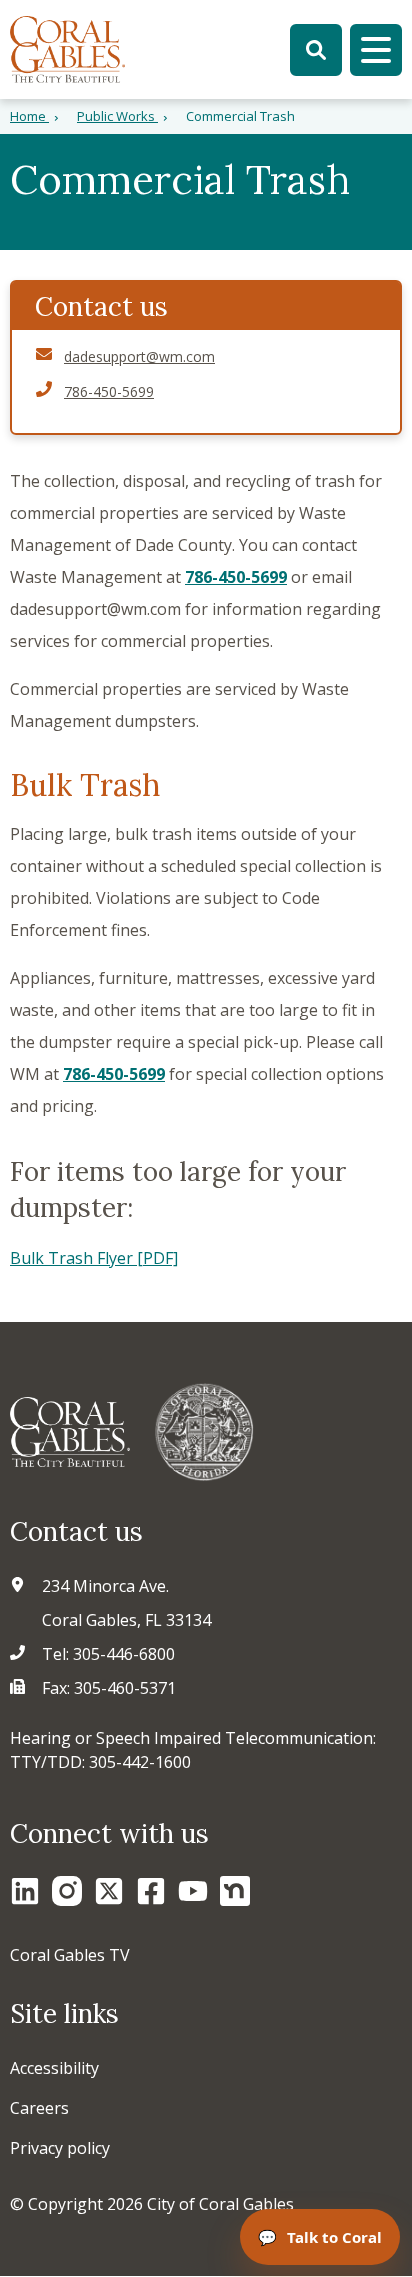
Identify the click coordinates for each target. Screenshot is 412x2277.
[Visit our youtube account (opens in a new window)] (193, 1891)
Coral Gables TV (70, 1955)
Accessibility (54, 2068)
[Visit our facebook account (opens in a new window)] (151, 1891)
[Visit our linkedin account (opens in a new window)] (25, 1891)
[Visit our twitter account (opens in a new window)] (109, 1891)
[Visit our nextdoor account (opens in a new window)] (235, 1891)
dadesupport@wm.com (139, 356)
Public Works (117, 116)
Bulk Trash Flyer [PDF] (94, 1258)
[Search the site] (316, 50)
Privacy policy (60, 2148)
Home (29, 116)
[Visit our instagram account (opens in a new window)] (67, 1891)
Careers (39, 2108)
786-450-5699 (236, 577)
